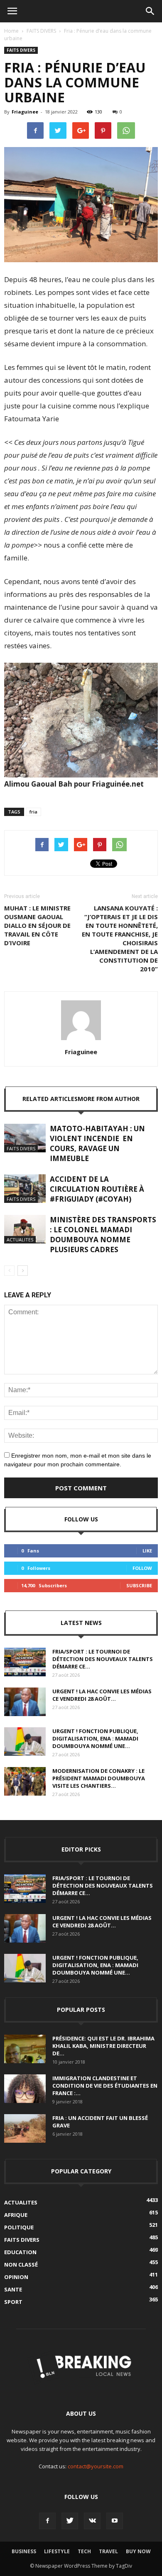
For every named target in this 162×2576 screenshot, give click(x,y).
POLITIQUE (19, 2227)
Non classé (21, 2265)
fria (33, 812)
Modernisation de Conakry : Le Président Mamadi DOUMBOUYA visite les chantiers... (99, 1778)
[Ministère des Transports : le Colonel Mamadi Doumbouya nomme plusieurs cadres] (25, 1229)
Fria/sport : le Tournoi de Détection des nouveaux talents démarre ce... (103, 1659)
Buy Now (138, 2551)
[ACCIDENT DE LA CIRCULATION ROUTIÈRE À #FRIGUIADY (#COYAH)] (25, 1189)
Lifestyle (57, 2551)
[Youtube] (115, 2521)
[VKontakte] (92, 2521)
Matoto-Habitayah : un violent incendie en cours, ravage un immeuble (97, 1143)
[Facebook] (47, 2521)
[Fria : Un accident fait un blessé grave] (25, 2128)
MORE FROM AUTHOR (109, 1099)
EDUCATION (20, 2252)
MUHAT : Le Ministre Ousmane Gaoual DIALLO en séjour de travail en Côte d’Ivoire (37, 925)
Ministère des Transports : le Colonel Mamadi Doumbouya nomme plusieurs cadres (103, 1235)
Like (147, 1551)
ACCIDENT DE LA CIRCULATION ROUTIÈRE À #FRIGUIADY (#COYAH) (97, 1189)
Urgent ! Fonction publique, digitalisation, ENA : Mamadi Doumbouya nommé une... (95, 1738)
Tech (84, 2551)
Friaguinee (25, 112)
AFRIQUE (16, 2215)
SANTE (13, 2289)
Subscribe (139, 1585)
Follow (142, 1568)
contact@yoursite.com (96, 2466)
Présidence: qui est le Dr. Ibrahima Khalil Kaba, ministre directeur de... (103, 2046)
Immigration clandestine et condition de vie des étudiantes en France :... (105, 2086)
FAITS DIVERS (41, 31)
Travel (108, 2551)
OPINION (16, 2277)
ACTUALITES (20, 1240)
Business (24, 2551)
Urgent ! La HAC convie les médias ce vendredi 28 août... (102, 1695)
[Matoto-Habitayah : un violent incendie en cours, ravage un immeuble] (25, 1138)
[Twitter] (70, 2521)
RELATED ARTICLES (50, 1099)
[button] (150, 11)
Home (11, 31)
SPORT (13, 2302)
